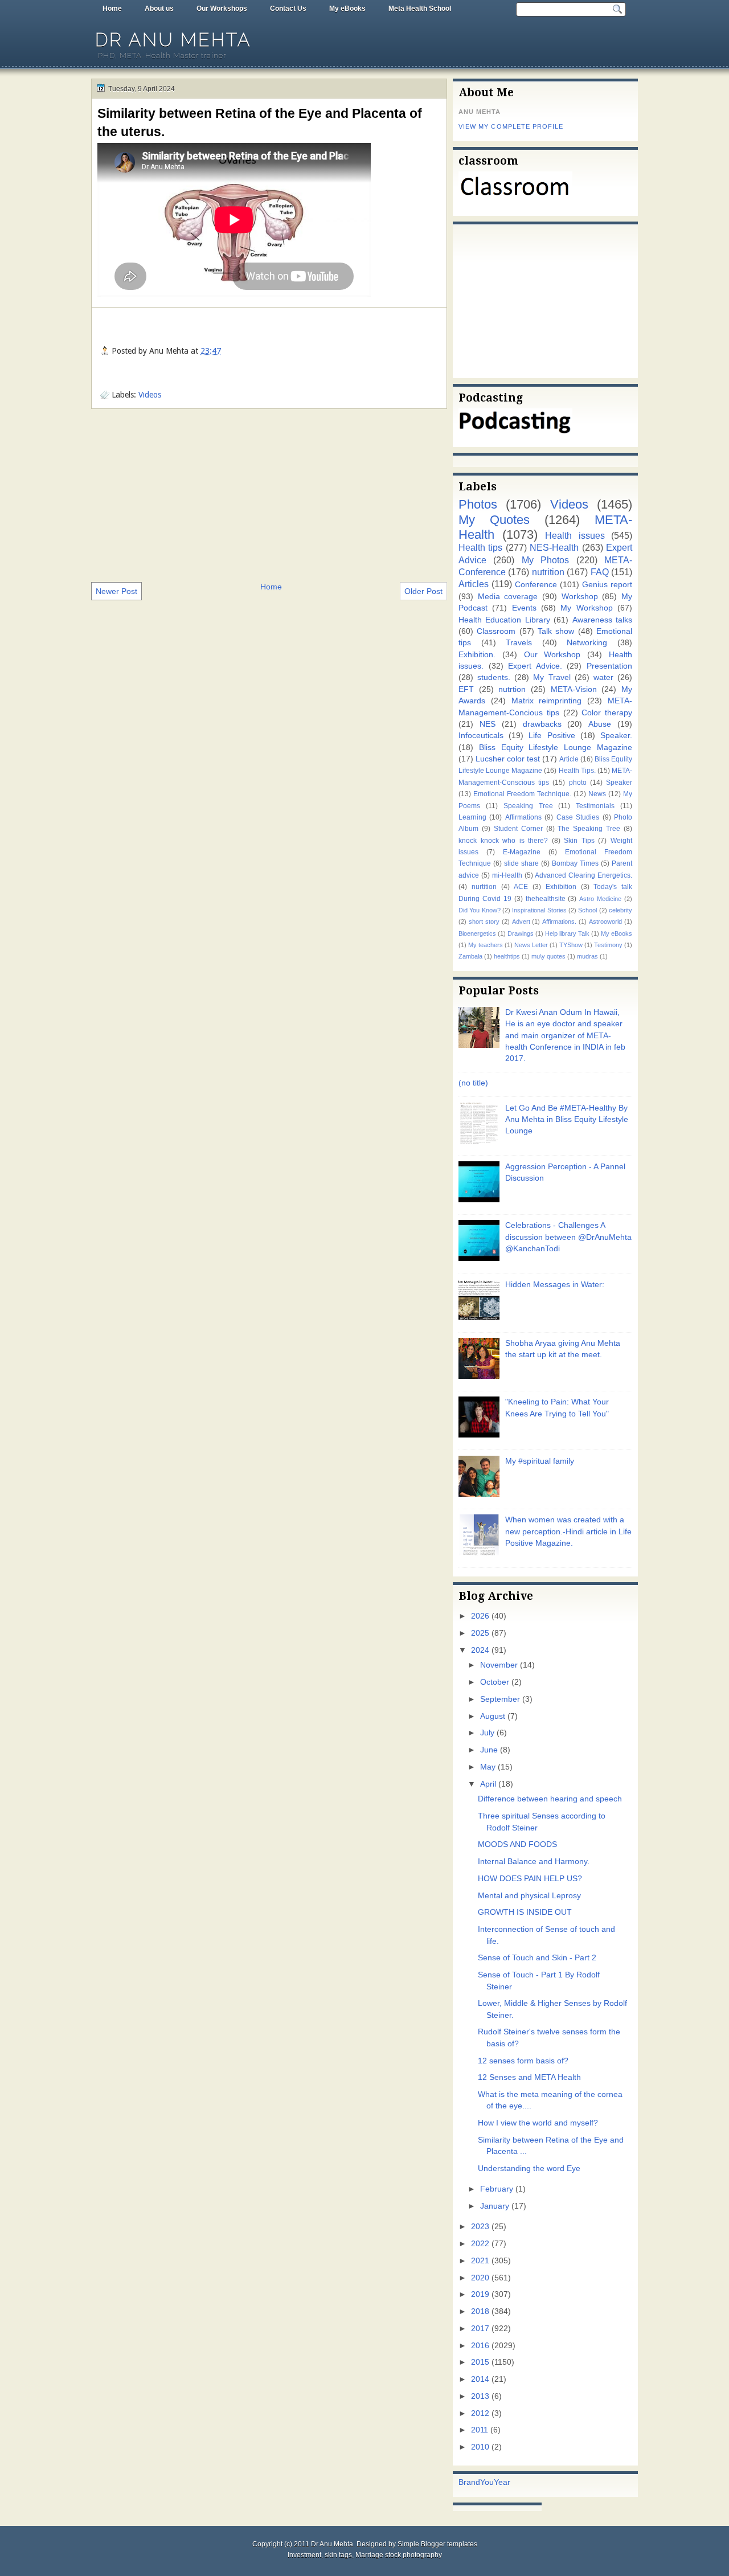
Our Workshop (552, 655)
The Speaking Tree (589, 829)
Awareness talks (602, 620)
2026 (480, 1616)
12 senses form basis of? (523, 2061)
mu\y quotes (548, 956)
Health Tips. (577, 771)
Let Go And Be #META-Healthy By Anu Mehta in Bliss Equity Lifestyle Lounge (567, 1120)
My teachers (486, 945)
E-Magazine (522, 852)
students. (494, 677)
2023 (480, 2227)
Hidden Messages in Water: (555, 1285)
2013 (480, 2396)
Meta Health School (420, 9)
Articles (474, 584)
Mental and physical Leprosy (529, 1896)
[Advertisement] (269, 494)
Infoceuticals (481, 736)
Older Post (423, 591)
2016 (480, 2346)
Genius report (607, 585)
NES (488, 724)
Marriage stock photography (399, 2555)
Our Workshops (222, 9)
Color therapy (607, 713)
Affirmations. (559, 922)
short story (484, 922)
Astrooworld (605, 922)
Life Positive (552, 736)
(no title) (473, 1083)
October (495, 1682)
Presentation (609, 666)
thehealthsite (546, 899)
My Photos (545, 560)
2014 (480, 2379)
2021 (480, 2261)
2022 (480, 2244)
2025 (480, 1633)
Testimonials (595, 806)
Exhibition (561, 887)
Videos (150, 395)
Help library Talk (567, 933)
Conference (536, 585)
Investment (304, 2555)
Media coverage (508, 597)
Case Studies (578, 817)
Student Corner (518, 829)
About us (159, 9)
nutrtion (512, 689)
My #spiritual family (540, 1461)
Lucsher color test (508, 759)
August (493, 1716)
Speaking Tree (528, 806)
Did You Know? (480, 910)
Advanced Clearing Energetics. (583, 875)
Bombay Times (575, 863)
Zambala (470, 956)
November (499, 1665)
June (489, 1750)
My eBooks (347, 9)
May (488, 1767)
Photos (478, 504)
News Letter (531, 945)
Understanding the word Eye (529, 2168)
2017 (480, 2329)
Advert (521, 922)
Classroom (496, 631)
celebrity (621, 910)
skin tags (338, 2555)
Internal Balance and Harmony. (534, 1862)
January (495, 2206)
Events (524, 608)
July (487, 1733)
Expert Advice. (535, 666)
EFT (466, 689)
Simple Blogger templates (437, 2544)
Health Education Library (504, 620)
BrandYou (476, 2482)
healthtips (507, 956)
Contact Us (288, 9)
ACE (521, 887)
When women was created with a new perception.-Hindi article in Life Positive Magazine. (568, 1531)
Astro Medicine (600, 899)
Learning (472, 817)
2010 (480, 2447)
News (597, 794)
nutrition (548, 572)
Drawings (521, 933)
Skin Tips (579, 841)
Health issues (575, 535)
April (488, 1784)
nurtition (484, 887)
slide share (521, 863)
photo (578, 783)
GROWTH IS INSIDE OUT (525, 1912)
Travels (519, 643)
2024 (480, 1650)
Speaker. (616, 736)
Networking (587, 643)
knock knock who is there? (503, 841)
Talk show (556, 631)
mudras (587, 956)
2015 (480, 2362)
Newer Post (116, 591)
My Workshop (586, 608)
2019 (480, 2294)
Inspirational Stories (539, 910)
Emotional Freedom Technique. (522, 794)
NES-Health (554, 547)
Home (112, 9)
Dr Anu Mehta (173, 40)
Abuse (600, 724)
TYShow (571, 945)
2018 (480, 2311)
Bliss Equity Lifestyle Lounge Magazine (556, 748)
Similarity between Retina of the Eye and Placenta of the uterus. (260, 122)
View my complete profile (511, 126)
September (500, 1699)
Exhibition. (477, 655)
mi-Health (507, 875)
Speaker (619, 783)
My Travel (552, 677)
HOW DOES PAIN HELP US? (530, 1879)
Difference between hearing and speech (550, 1799)
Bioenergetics (477, 933)
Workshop (580, 597)
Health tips (480, 547)
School (587, 910)
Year (502, 2482)
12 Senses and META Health (529, 2077)
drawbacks (542, 724)
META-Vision (574, 689)
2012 (480, 2413)
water (603, 677)
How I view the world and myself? (538, 2123)
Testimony (608, 945)
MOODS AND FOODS (517, 1844)
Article (569, 759)
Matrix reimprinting (547, 701)
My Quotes (494, 520)
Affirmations (523, 817)
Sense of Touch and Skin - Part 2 (537, 1958)
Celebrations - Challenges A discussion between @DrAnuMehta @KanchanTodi (568, 1237)
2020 (480, 2278)
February (497, 2189)
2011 (480, 2430)
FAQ (600, 572)
